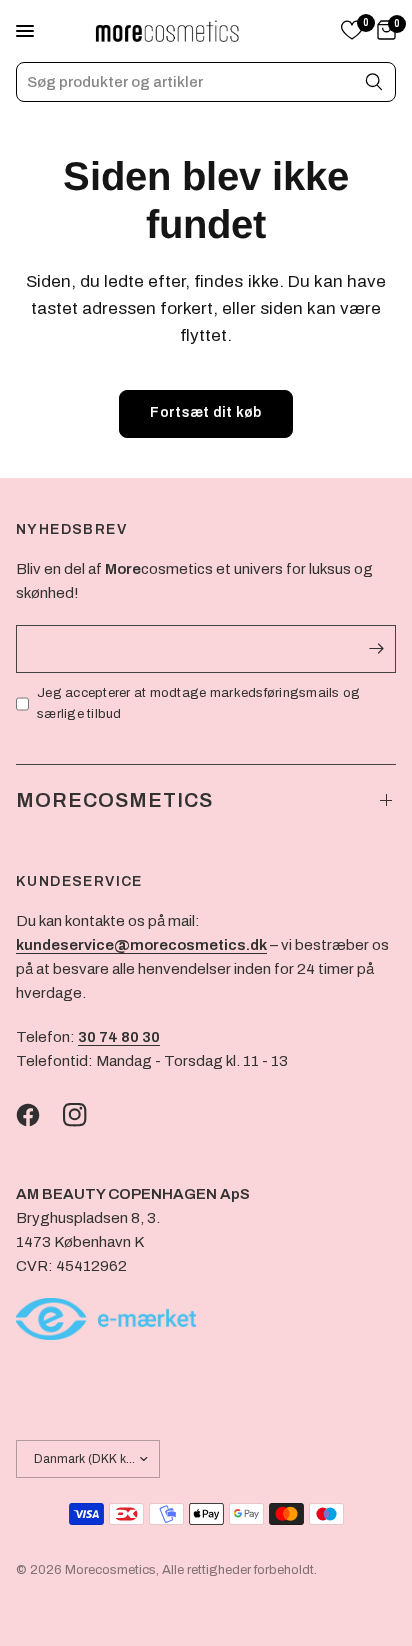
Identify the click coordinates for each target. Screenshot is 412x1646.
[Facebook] (38, 1115)
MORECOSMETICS (114, 800)
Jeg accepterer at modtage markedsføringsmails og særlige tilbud (198, 703)
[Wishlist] (352, 31)
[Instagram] (85, 1115)
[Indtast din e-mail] (376, 649)
